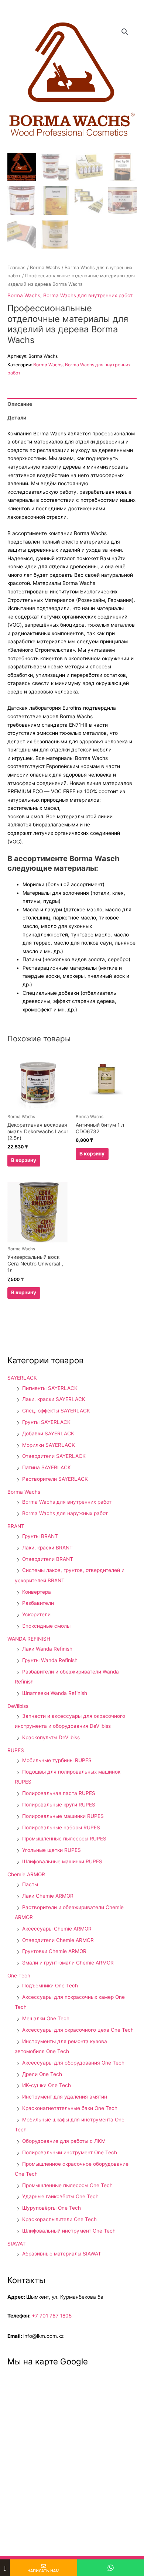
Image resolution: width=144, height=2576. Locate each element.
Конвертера (37, 1592)
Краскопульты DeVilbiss (51, 1737)
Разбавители (38, 1603)
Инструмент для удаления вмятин (65, 2097)
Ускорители (36, 1614)
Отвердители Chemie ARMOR (58, 1940)
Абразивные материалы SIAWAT (62, 2254)
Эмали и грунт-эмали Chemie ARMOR (68, 1963)
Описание (20, 404)
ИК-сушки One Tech (47, 2085)
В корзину (24, 1160)
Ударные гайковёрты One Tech (60, 2196)
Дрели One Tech (42, 2074)
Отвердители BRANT (48, 1559)
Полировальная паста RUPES (59, 1793)
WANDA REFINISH (29, 1639)
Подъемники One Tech (50, 1986)
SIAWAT (17, 2244)
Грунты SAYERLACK (46, 1422)
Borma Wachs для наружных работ (65, 1513)
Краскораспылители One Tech (59, 2219)
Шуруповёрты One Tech (52, 2208)
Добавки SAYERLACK (48, 1433)
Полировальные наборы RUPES (61, 1827)
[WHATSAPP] (111, 2568)
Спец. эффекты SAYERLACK (56, 1411)
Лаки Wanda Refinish (47, 1649)
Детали (17, 418)
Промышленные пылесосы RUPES (64, 1839)
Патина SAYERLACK (47, 1467)
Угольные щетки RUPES (52, 1850)
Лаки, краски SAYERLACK (54, 1399)
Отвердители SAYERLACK (54, 1456)
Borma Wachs (45, 268)
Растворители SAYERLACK (55, 1479)
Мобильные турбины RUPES (57, 1760)
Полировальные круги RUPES (59, 1805)
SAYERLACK (22, 1378)
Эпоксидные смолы (46, 1626)
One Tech (19, 1976)
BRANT (16, 1526)
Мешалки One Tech (46, 2018)
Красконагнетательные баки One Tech (70, 2108)
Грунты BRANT (40, 1536)
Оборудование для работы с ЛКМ (64, 2141)
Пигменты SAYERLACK (50, 1388)
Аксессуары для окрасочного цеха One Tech (78, 2030)
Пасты (30, 1884)
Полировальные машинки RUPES (63, 1816)
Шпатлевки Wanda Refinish (55, 1693)
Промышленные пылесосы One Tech (67, 2185)
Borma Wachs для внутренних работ (88, 295)
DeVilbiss (18, 1706)
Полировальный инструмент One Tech (70, 2152)
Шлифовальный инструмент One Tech (69, 2231)
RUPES (16, 1750)
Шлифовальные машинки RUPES (62, 1861)
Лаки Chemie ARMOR (48, 1896)
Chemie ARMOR (26, 1874)
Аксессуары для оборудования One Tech (73, 2063)
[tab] (72, 404)
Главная (16, 268)
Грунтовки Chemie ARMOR (54, 1951)
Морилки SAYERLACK (49, 1445)
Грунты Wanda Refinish (50, 1660)
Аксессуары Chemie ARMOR (57, 1929)
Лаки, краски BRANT (47, 1548)
